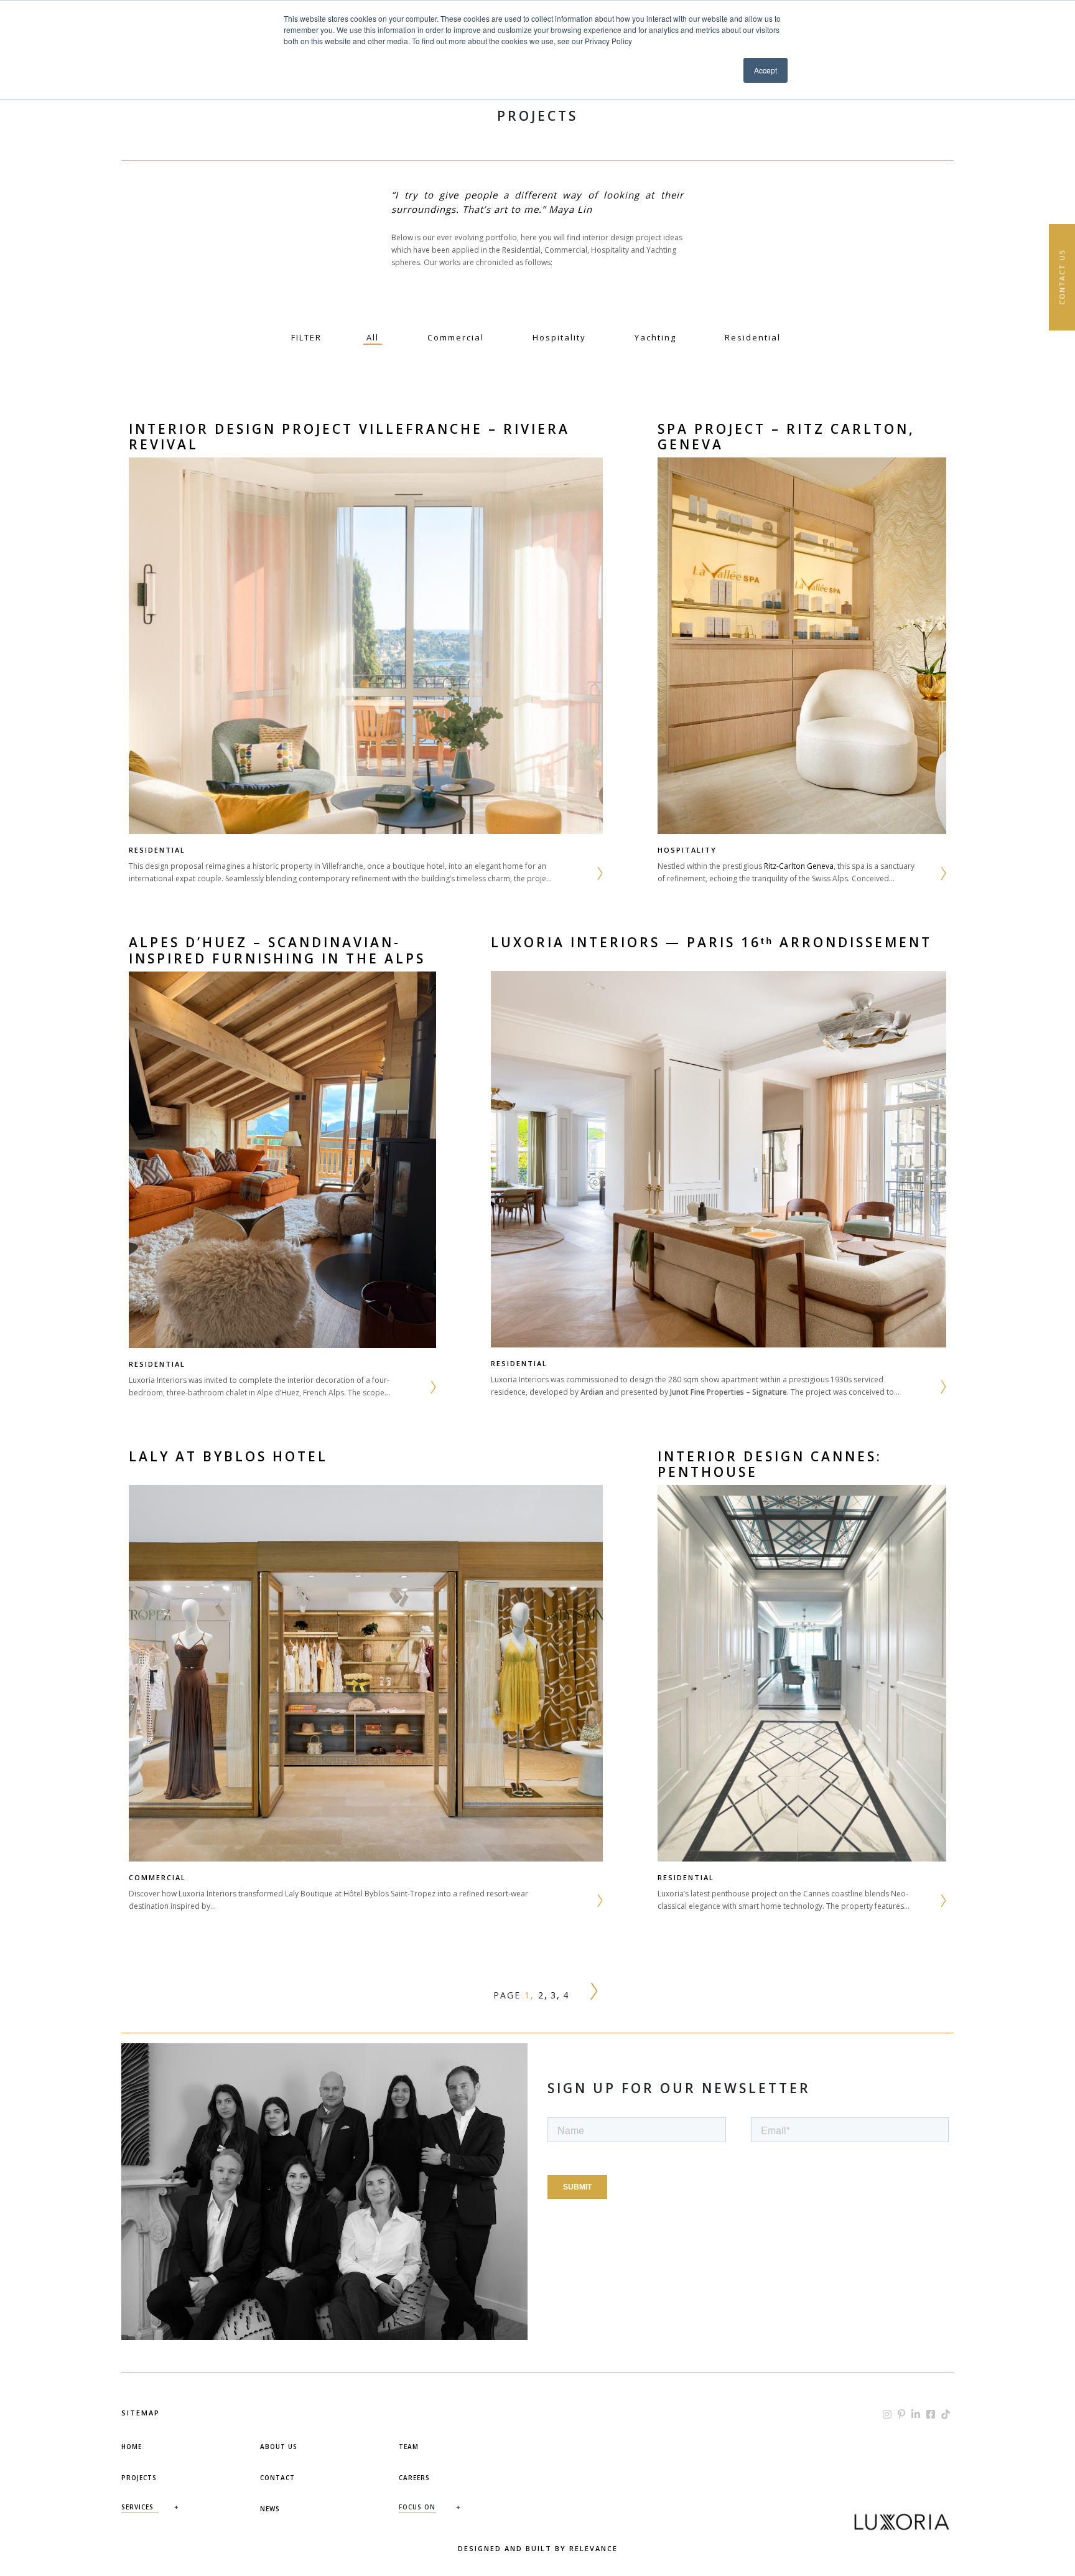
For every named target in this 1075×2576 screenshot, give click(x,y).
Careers (414, 2478)
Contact (277, 2478)
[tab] (373, 337)
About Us (279, 2447)
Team (409, 2447)
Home (132, 2447)
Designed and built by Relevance (538, 2548)
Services (137, 2507)
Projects (139, 2478)
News (270, 2509)
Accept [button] (766, 70)
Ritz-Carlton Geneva (799, 866)
